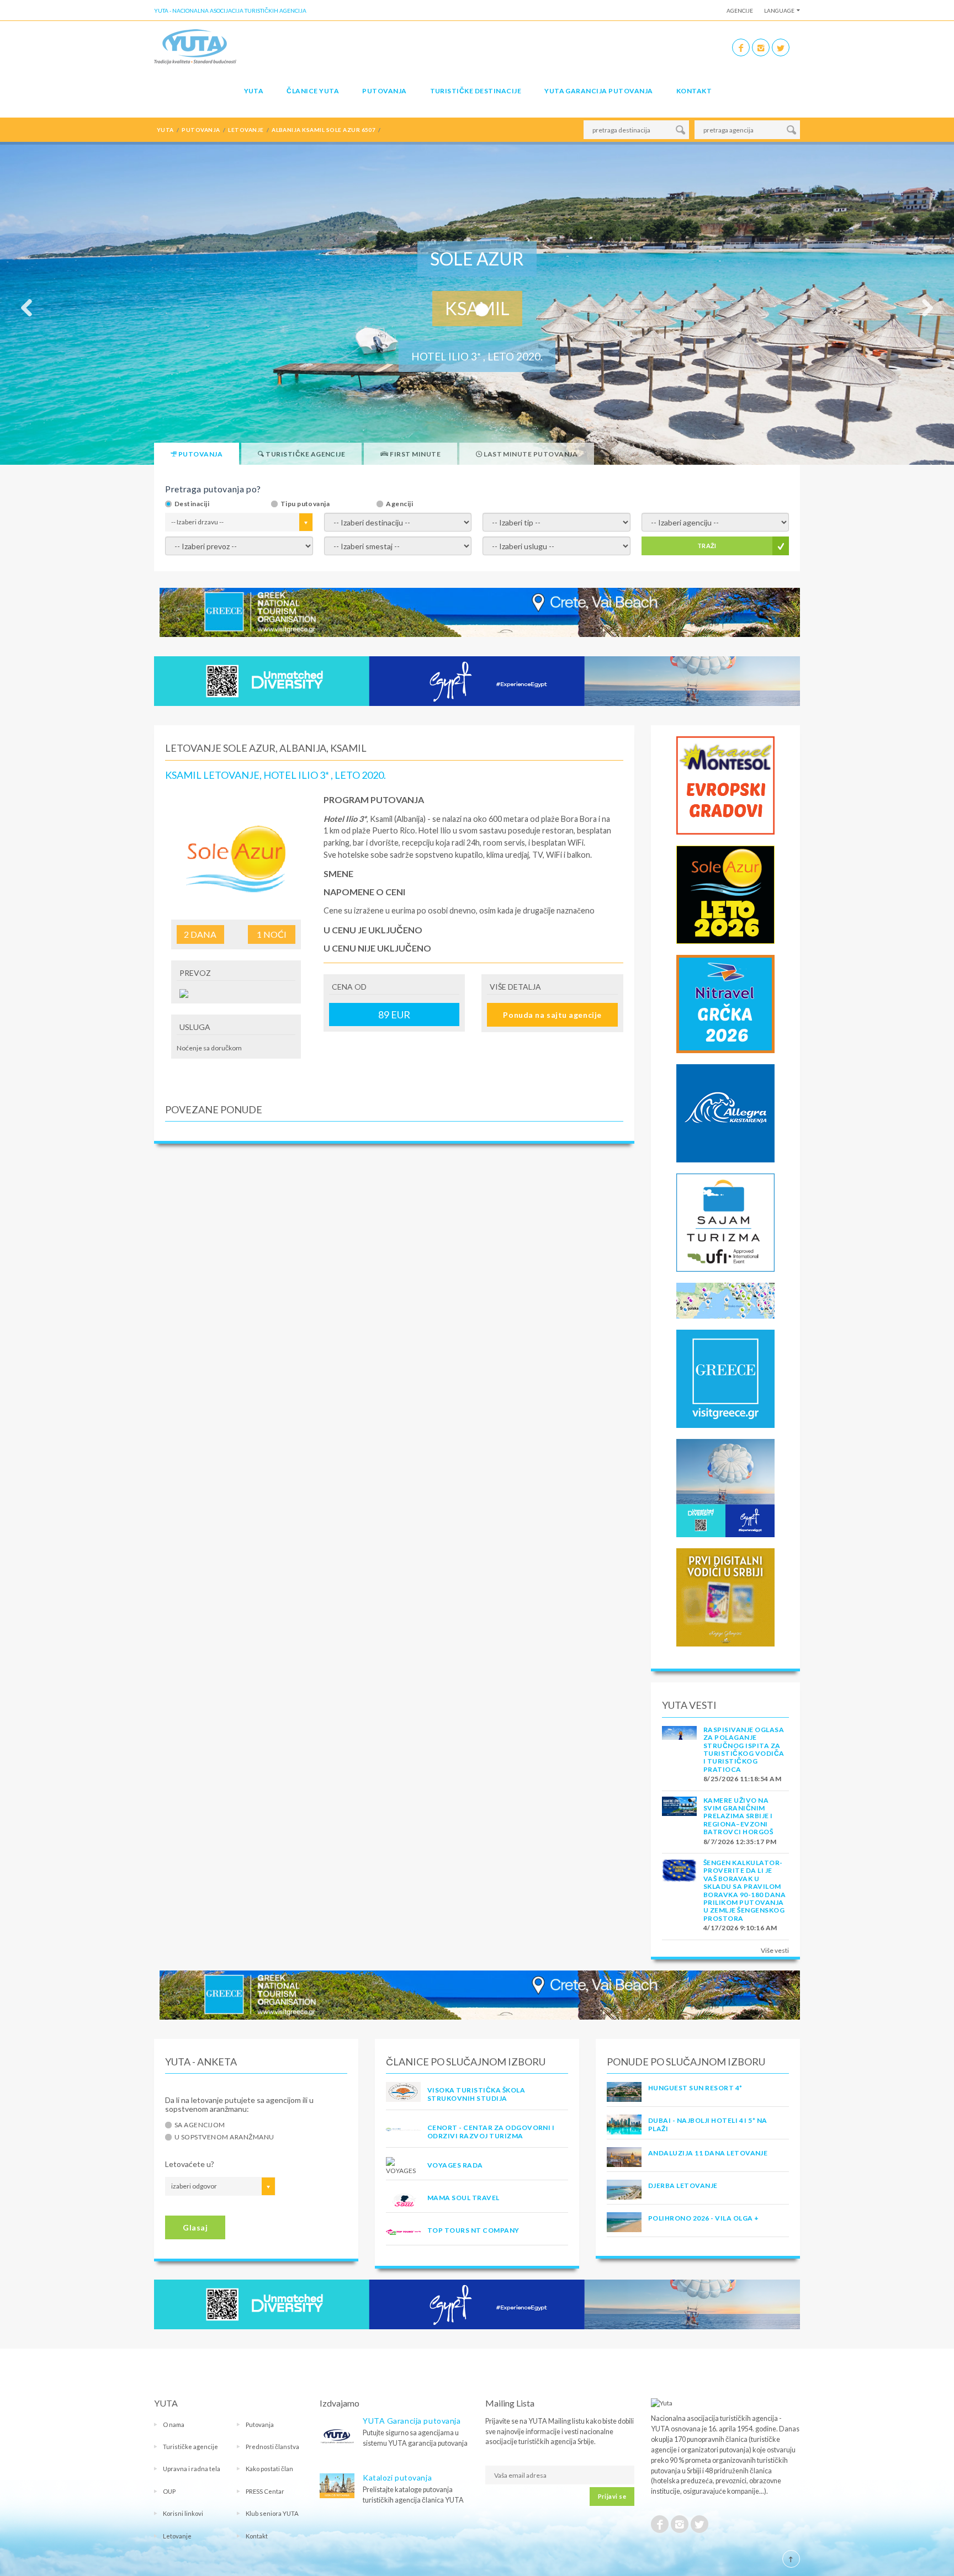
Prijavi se (612, 2496)
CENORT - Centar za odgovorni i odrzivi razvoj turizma (491, 2131)
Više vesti (775, 1950)
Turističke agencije (190, 2447)
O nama (174, 2424)
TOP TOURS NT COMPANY (473, 2230)
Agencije (740, 10)
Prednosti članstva (272, 2447)
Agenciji (399, 504)
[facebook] (741, 47)
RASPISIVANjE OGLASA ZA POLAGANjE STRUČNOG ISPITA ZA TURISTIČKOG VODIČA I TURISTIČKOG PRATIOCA (744, 1749)
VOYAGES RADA (455, 2165)
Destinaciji (192, 504)
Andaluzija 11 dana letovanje (708, 2153)
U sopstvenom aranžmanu (224, 2137)
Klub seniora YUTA (272, 2513)
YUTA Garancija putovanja (412, 2421)
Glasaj (195, 2227)
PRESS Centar (265, 2491)
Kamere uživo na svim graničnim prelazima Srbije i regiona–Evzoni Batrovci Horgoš (738, 1816)
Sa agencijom (200, 2125)
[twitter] (781, 47)
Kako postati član (269, 2469)
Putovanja (384, 91)
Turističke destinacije (476, 91)
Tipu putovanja (305, 504)
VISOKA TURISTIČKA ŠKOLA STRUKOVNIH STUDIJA (476, 2094)
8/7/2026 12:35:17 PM (740, 1842)
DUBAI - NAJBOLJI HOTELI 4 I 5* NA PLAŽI (708, 2124)
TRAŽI (707, 546)
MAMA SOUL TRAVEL (463, 2198)
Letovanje (177, 2536)
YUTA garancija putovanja (599, 91)
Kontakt (694, 91)
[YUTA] (195, 46)
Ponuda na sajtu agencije (552, 1015)
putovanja (201, 130)
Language (779, 10)
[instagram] (761, 47)
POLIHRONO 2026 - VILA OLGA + (703, 2218)
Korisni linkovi (183, 2513)
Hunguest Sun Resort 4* (695, 2088)
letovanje (246, 130)
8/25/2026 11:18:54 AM (742, 1779)
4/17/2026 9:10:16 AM (740, 1928)
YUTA (254, 91)
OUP (169, 2491)
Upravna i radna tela (192, 2469)
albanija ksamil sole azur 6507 (324, 130)
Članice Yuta (313, 91)
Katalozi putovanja (397, 2477)
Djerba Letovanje (683, 2185)
